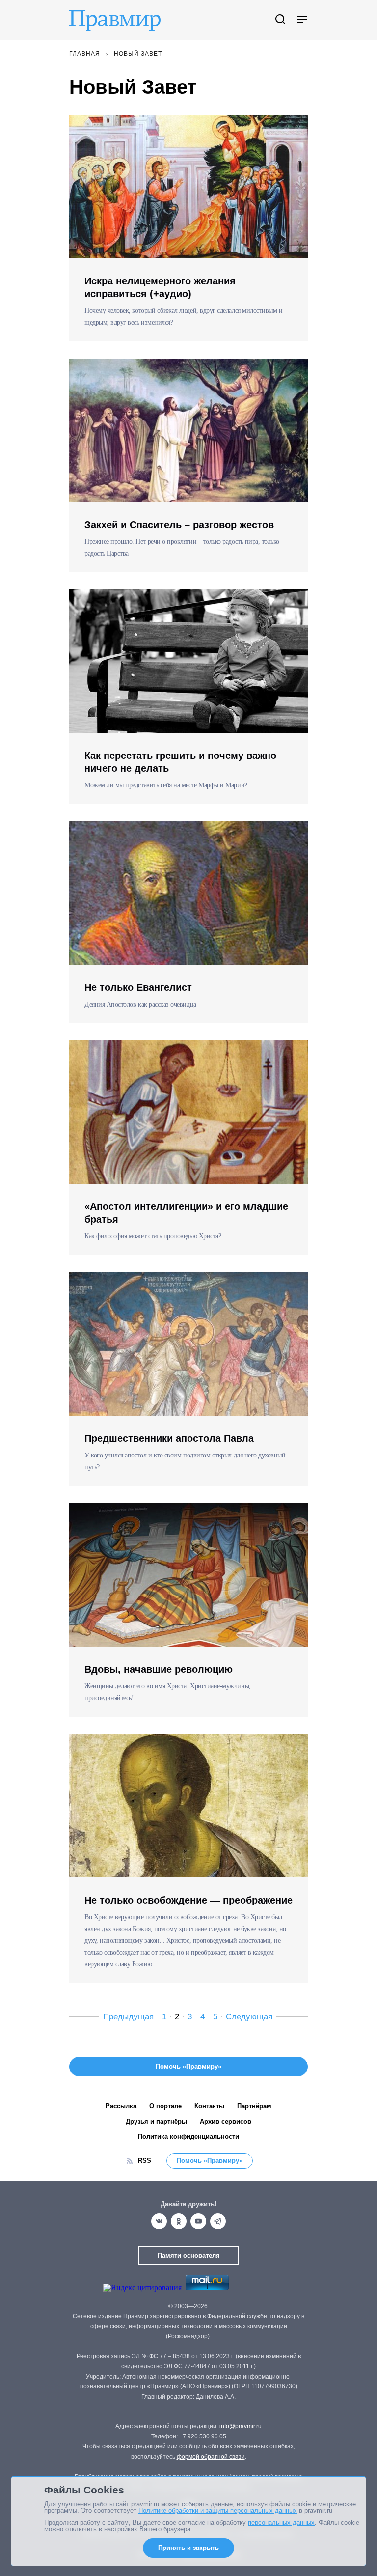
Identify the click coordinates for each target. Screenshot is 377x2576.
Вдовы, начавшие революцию (159, 1669)
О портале (165, 2106)
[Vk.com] (159, 2221)
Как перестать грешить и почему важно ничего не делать (180, 762)
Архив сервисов (226, 2121)
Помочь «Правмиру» (210, 2161)
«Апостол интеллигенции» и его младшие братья (186, 1213)
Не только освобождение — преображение (188, 1900)
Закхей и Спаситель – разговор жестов (179, 525)
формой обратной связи (211, 2457)
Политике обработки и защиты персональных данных (218, 2510)
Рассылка (121, 2106)
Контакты (209, 2106)
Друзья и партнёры (156, 2121)
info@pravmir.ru (241, 2426)
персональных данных (281, 2523)
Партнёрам (254, 2106)
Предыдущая (128, 2017)
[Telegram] (218, 2221)
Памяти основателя (189, 2255)
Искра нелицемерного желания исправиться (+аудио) (160, 287)
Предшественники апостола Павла (169, 1438)
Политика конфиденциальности (188, 2137)
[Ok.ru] (179, 2221)
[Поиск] (280, 20)
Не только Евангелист (138, 987)
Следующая (249, 2017)
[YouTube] (198, 2221)
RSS (145, 2161)
